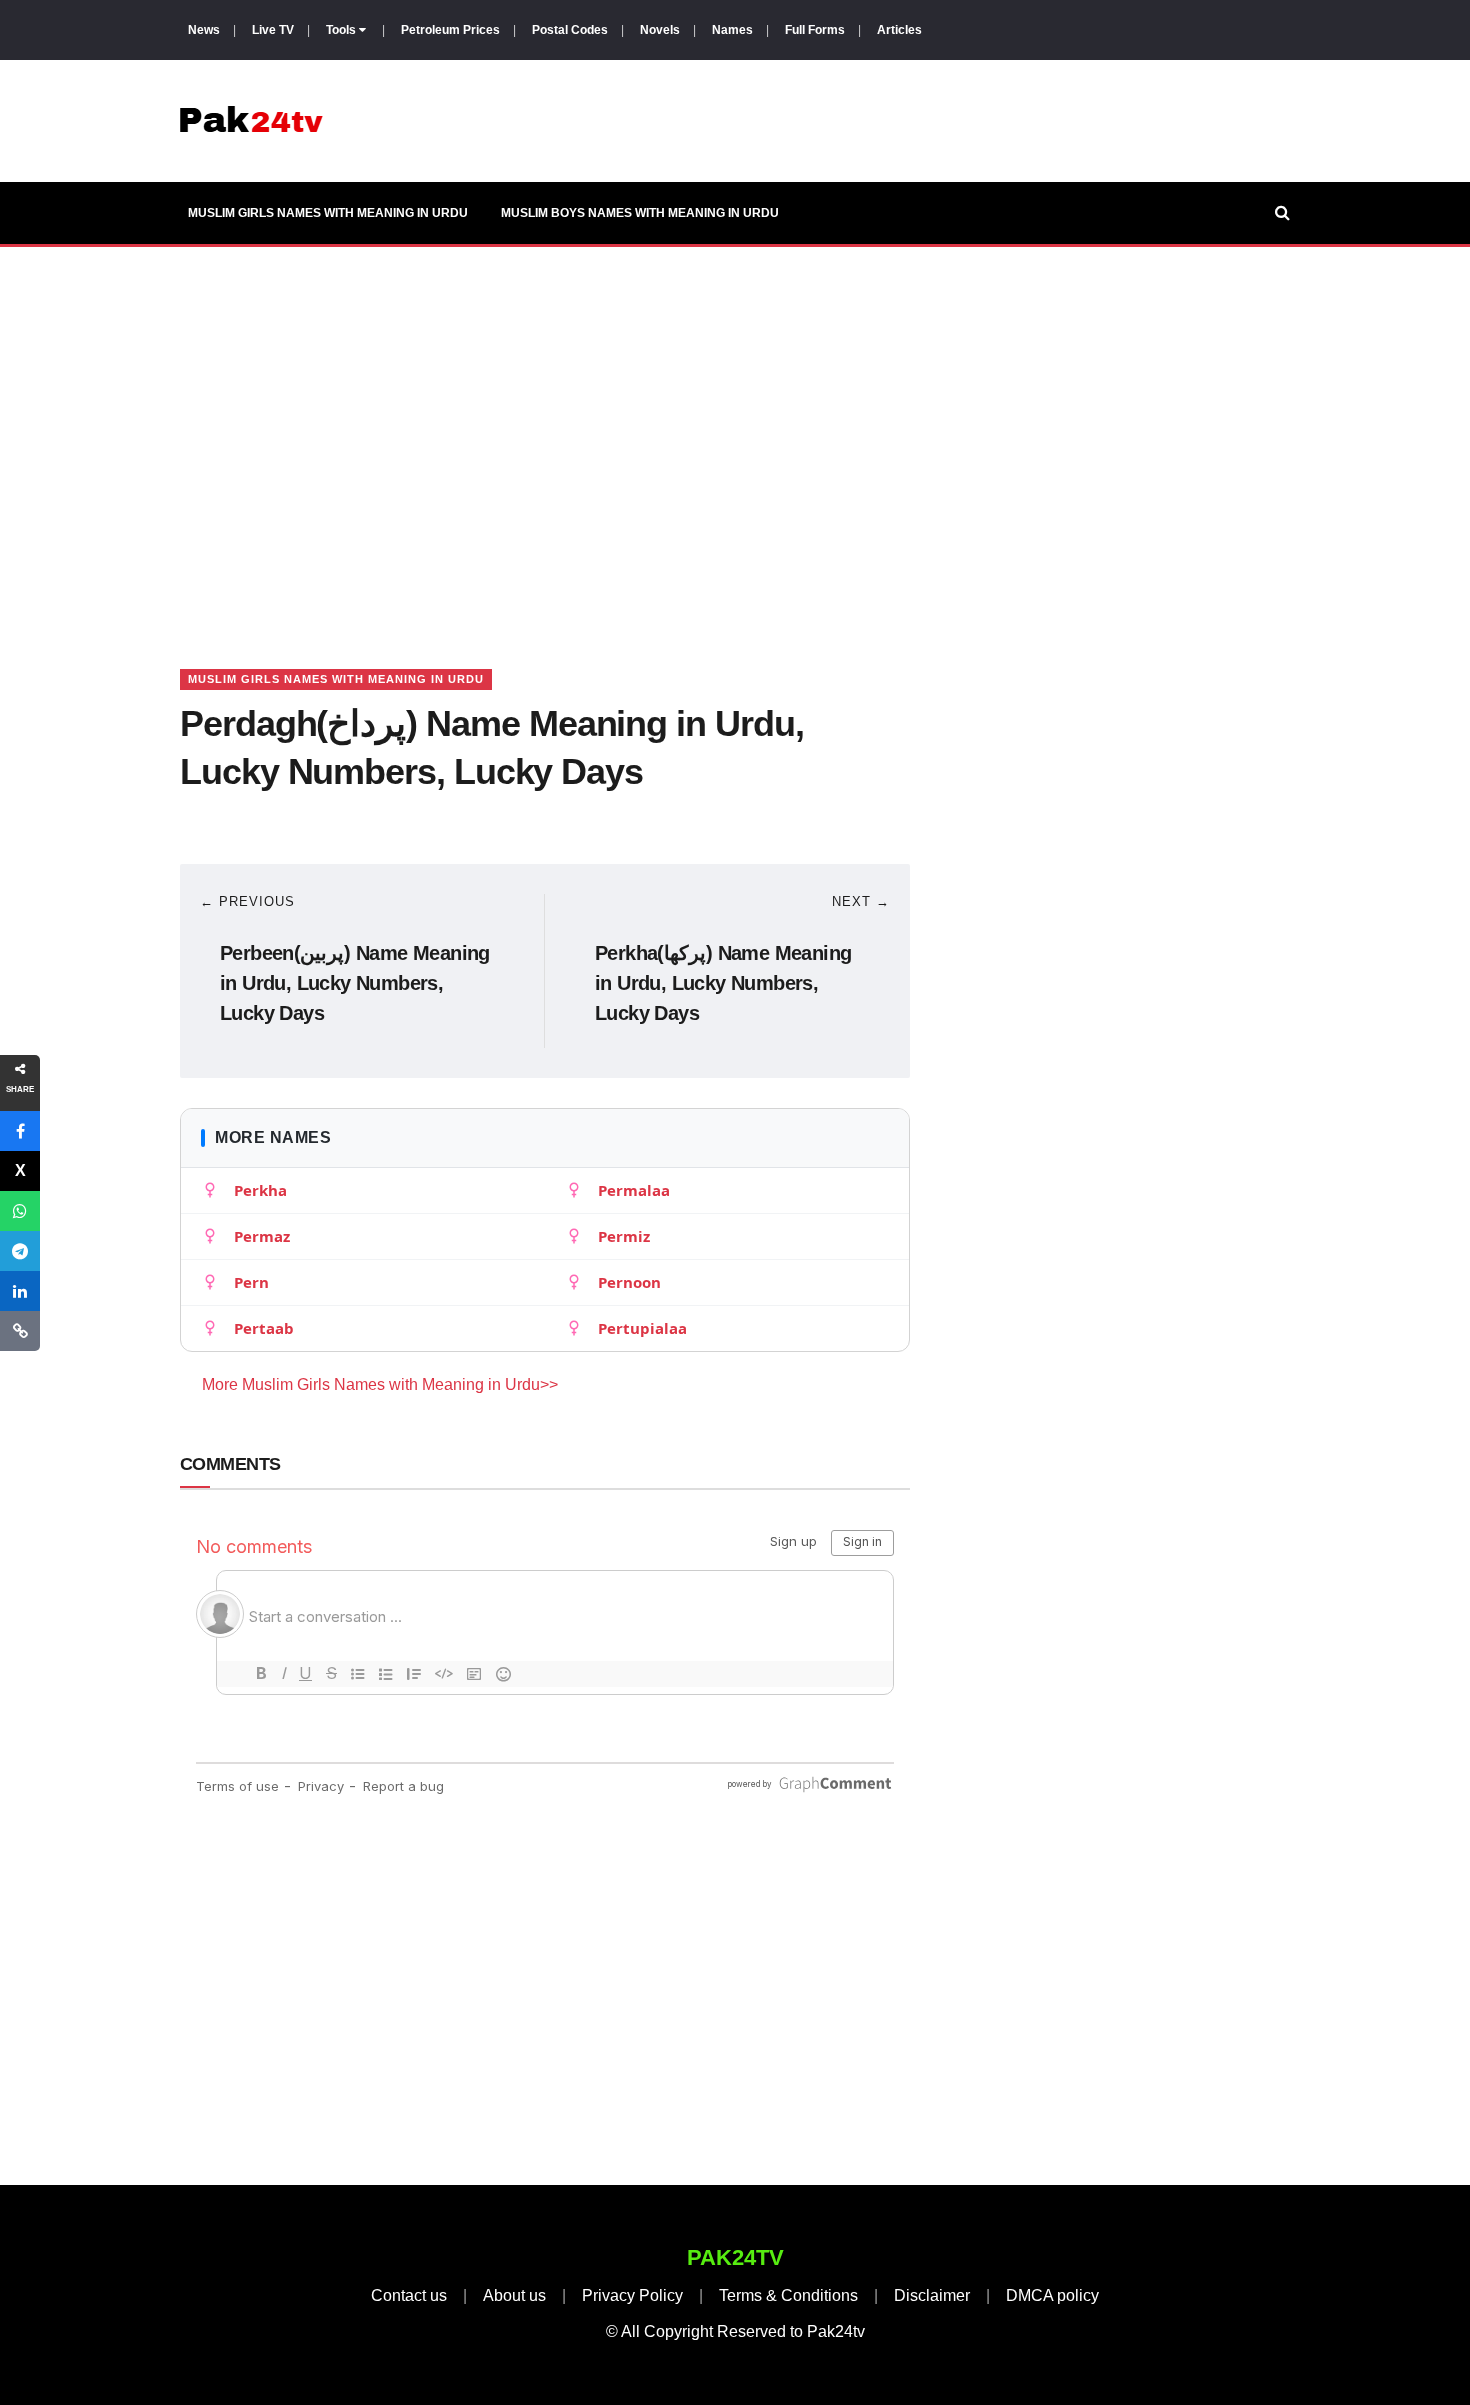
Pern (251, 1282)
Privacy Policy (632, 2295)
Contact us (409, 2295)
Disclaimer (932, 2295)
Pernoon (629, 1282)
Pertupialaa (642, 1328)
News (204, 30)
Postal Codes (570, 30)
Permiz (624, 1236)
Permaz (262, 1236)
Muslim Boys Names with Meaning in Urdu (640, 213)
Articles (899, 30)
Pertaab (264, 1328)
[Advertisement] (735, 433)
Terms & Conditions (788, 2295)
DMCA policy (1052, 2295)
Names (732, 30)
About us (514, 2295)
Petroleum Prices (450, 30)
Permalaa (634, 1190)
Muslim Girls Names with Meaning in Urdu (328, 213)
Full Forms (815, 30)
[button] (20, 1131)
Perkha (260, 1190)
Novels (660, 30)
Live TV (273, 30)
